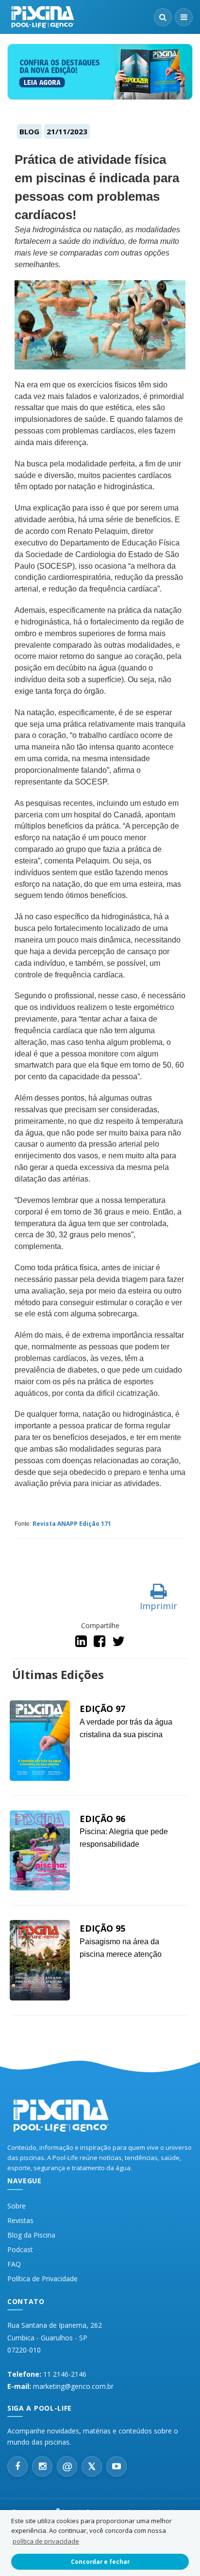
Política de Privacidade (42, 2279)
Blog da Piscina (31, 2235)
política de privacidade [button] (46, 2541)
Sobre (17, 2206)
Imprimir (158, 1606)
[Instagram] (42, 2466)
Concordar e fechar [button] (100, 2561)
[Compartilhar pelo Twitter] (118, 1643)
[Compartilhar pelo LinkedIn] (82, 1643)
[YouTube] (117, 2466)
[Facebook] (17, 2466)
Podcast (20, 2249)
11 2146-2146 (65, 2374)
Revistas (20, 2220)
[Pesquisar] (163, 17)
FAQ (14, 2264)
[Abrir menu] (184, 17)
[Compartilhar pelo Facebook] (100, 1643)
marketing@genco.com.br (73, 2386)
